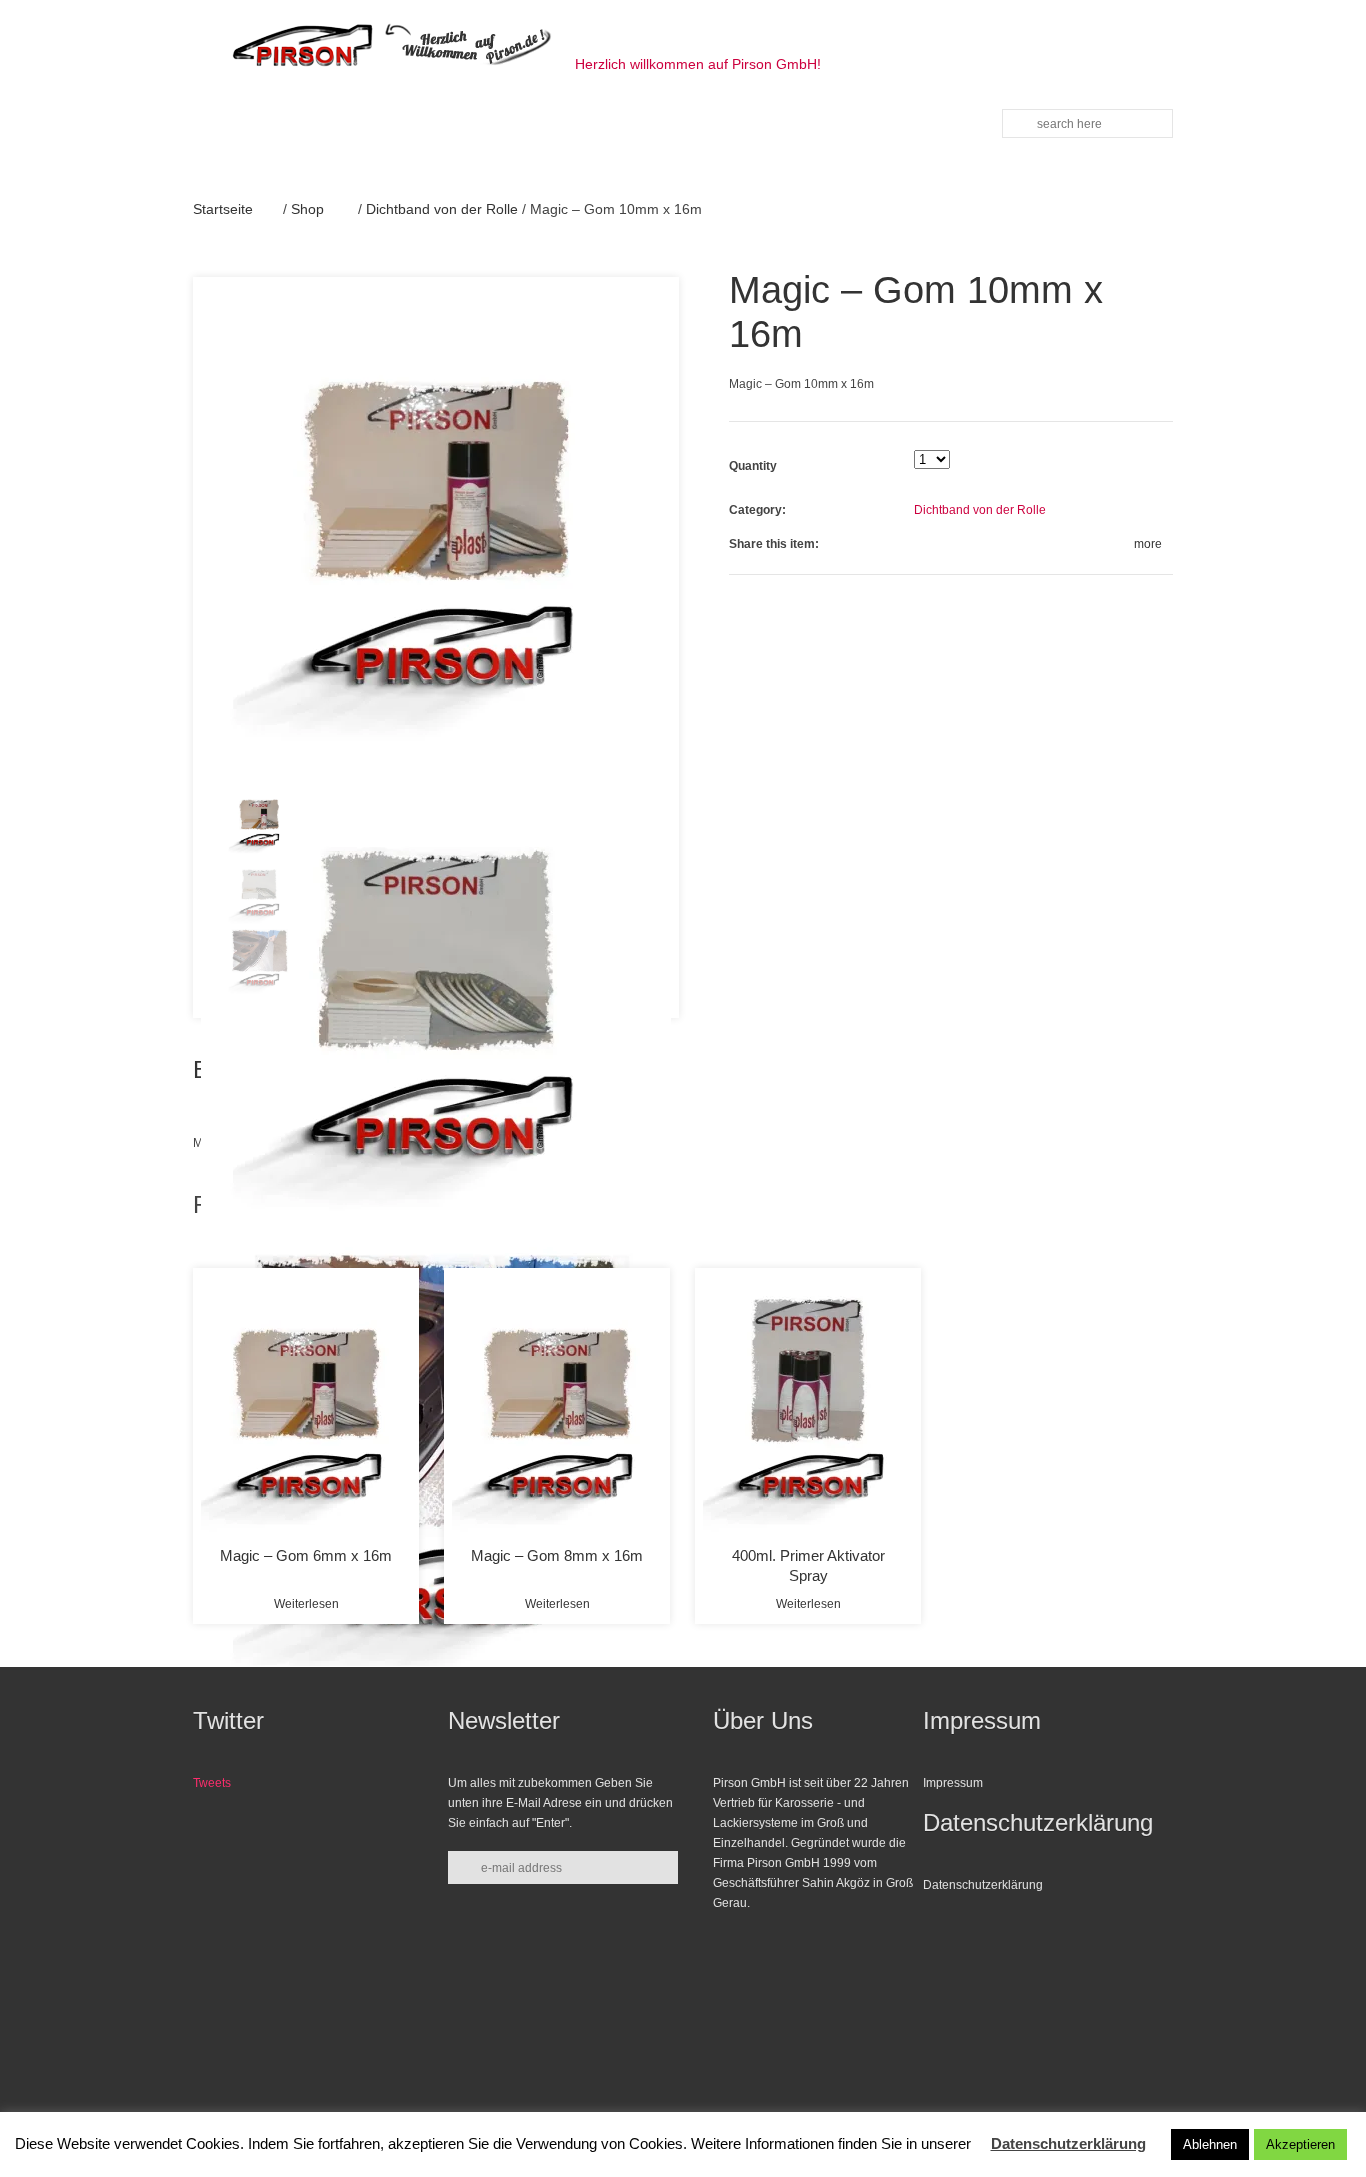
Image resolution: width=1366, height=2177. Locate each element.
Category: (757, 510)
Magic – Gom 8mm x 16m (557, 1555)
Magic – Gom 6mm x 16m (306, 1555)
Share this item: (774, 544)
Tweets (212, 1783)
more (1148, 544)
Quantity (753, 466)
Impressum (953, 1783)
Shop (307, 209)
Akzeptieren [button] (1300, 2144)
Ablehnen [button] (1210, 2144)
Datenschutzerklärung (983, 1885)
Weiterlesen (306, 1604)
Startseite (223, 209)
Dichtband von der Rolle (442, 209)
